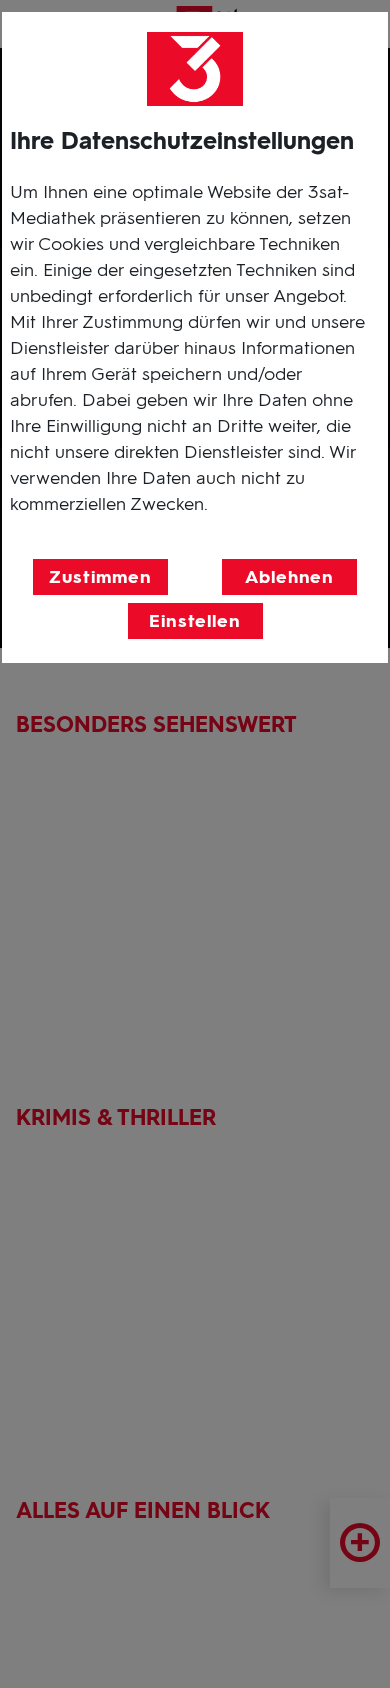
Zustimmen (100, 577)
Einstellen (195, 621)
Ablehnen (289, 577)
